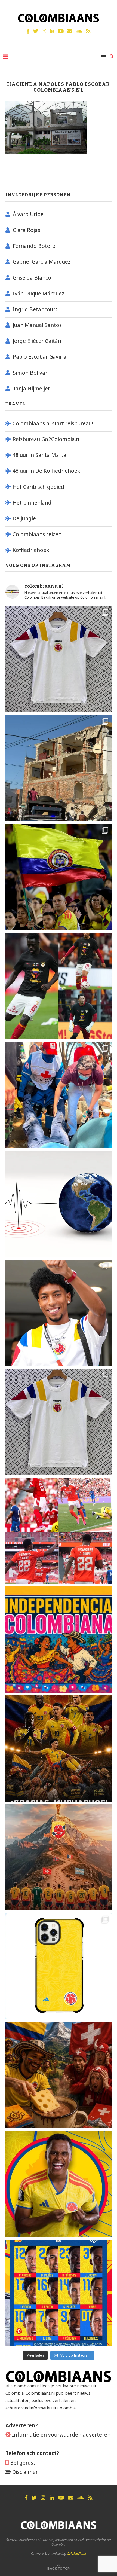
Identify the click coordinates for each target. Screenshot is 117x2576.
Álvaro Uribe (28, 214)
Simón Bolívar (30, 373)
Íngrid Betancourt (35, 309)
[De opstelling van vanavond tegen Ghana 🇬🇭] (59, 2293)
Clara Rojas (27, 230)
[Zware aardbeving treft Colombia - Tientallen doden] (59, 1204)
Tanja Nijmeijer (31, 389)
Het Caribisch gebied (38, 487)
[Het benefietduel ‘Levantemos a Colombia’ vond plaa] (59, 877)
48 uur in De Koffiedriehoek (46, 471)
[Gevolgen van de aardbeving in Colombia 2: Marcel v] (59, 768)
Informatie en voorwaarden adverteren (61, 2435)
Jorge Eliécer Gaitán (37, 341)
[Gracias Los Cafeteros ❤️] (59, 1748)
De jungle (24, 518)
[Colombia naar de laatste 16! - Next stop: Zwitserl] (59, 2184)
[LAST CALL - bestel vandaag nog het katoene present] (59, 1313)
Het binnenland (32, 503)
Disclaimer (25, 2472)
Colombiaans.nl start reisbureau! (53, 423)
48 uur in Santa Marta (39, 455)
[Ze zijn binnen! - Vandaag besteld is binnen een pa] (59, 659)
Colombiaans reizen (37, 534)
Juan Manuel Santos (37, 325)
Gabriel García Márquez (42, 262)
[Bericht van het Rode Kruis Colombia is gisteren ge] (59, 1095)
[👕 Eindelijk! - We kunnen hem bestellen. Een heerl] (59, 1422)
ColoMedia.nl (76, 2554)
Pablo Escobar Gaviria (40, 357)
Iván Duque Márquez (39, 294)
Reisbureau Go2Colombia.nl (47, 439)
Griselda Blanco (32, 278)
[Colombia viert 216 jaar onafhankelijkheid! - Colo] (59, 1640)
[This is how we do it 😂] (59, 2075)
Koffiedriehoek (31, 550)
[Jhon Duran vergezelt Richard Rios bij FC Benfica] (59, 1531)
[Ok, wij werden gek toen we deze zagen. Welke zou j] (59, 1966)
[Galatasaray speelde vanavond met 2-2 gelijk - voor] (59, 986)
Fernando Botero (34, 246)
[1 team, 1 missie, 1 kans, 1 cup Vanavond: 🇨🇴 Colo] (59, 1857)
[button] (105, 8)
